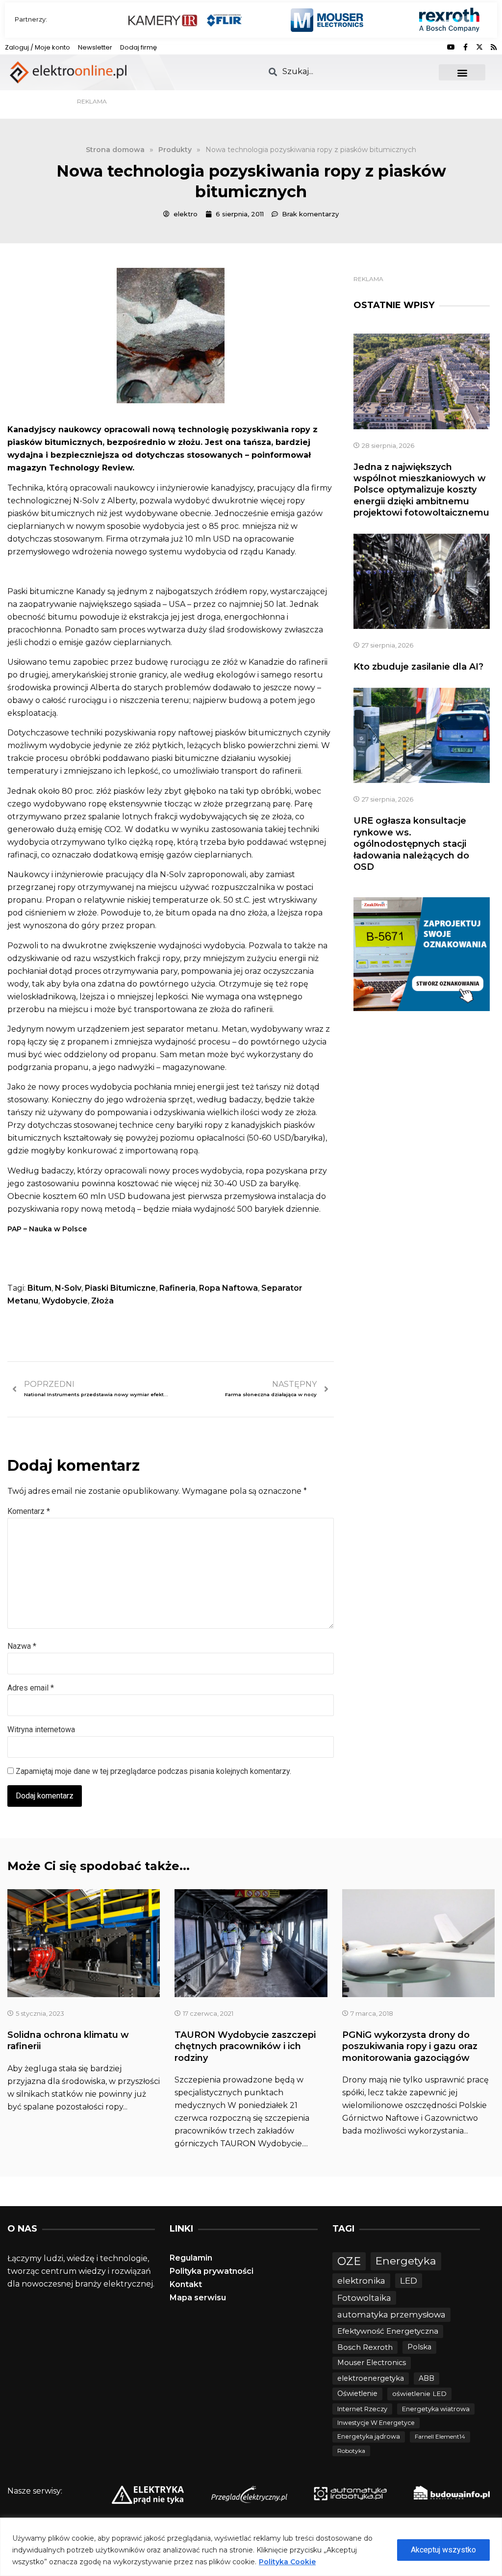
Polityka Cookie (287, 2562)
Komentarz (29, 1511)
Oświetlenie (357, 2394)
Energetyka (406, 2261)
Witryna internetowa (41, 1730)
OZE (349, 2261)
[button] (462, 72)
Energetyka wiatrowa (436, 2409)
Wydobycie (65, 1301)
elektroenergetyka (371, 2378)
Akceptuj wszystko (443, 2550)
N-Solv (68, 1288)
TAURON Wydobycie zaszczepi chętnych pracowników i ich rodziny (245, 2046)
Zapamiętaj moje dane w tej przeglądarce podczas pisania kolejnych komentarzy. (153, 1771)
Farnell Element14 (440, 2436)
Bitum (39, 1288)
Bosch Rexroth (365, 2347)
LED (409, 2280)
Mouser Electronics (372, 2363)
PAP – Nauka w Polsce (47, 1229)
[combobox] (348, 71)
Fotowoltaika (364, 2298)
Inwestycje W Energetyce (376, 2423)
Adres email (31, 1688)
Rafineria (177, 1288)
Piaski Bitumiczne (120, 1288)
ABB (427, 2378)
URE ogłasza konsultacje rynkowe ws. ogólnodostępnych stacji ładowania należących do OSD (411, 844)
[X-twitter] (479, 47)
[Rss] (494, 47)
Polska (419, 2347)
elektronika (361, 2280)
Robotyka (351, 2451)
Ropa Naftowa (228, 1288)
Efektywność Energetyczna (388, 2331)
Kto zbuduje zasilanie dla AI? (418, 667)
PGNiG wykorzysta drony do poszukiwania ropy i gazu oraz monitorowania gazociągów (410, 2046)
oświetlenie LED (419, 2394)
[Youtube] (451, 47)
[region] (251, 2547)
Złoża (102, 1301)
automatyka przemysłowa (391, 2315)
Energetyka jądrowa (369, 2436)
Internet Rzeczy (362, 2409)
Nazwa (22, 1646)
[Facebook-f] (465, 47)
